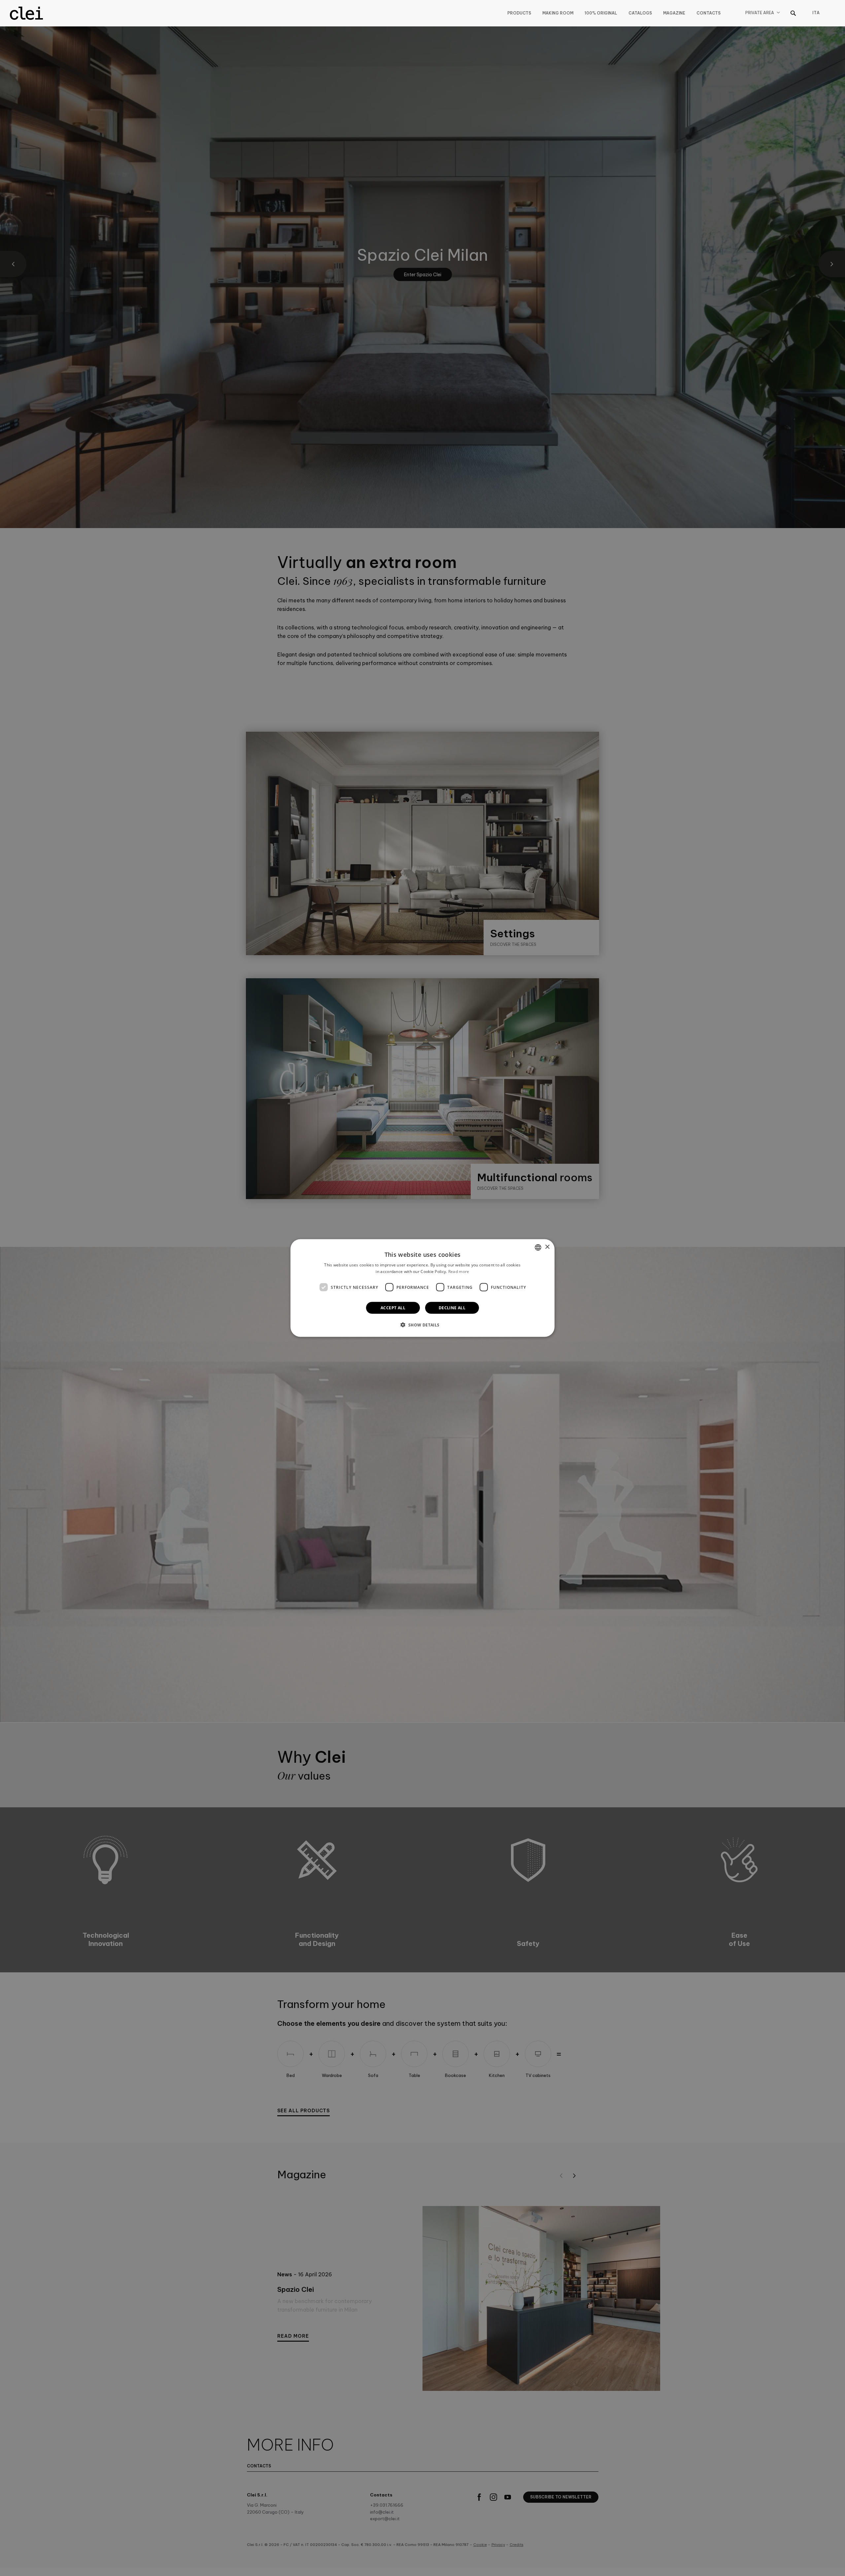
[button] (422, 1325)
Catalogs (640, 13)
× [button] (547, 1247)
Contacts (709, 13)
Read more (459, 1271)
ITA (816, 13)
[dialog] (422, 1288)
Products (519, 13)
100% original (601, 13)
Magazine (674, 13)
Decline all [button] (452, 1308)
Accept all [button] (393, 1308)
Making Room (558, 13)
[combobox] (538, 1247)
